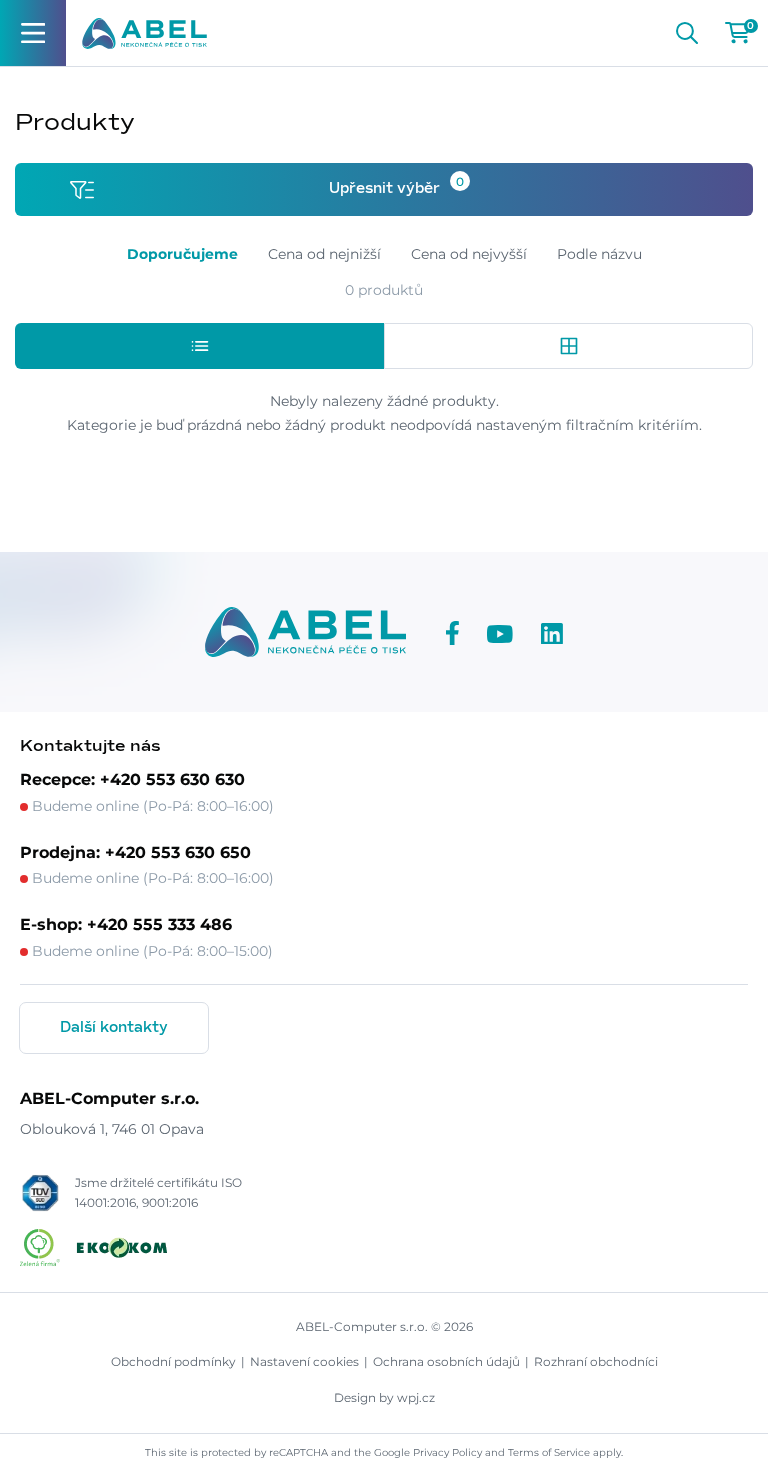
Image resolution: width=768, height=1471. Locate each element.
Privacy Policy (447, 1452)
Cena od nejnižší (324, 254)
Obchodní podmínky (173, 1361)
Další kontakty (114, 1028)
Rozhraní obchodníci (596, 1361)
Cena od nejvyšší (469, 254)
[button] (199, 346)
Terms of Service (549, 1452)
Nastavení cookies (304, 1361)
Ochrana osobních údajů (446, 1361)
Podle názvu (599, 254)
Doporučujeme (182, 254)
